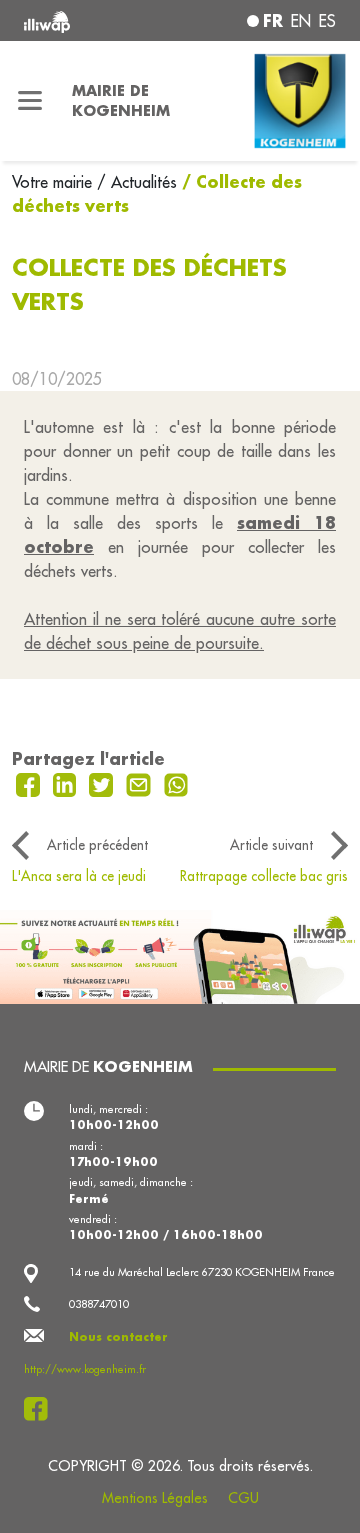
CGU (243, 1498)
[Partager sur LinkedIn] (67, 783)
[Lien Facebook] (41, 1409)
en (301, 21)
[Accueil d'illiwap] (82, 20)
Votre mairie (54, 182)
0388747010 (99, 1304)
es (327, 21)
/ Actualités (137, 182)
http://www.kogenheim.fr (85, 1369)
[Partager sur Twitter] (103, 783)
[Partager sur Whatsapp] (176, 783)
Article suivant (271, 845)
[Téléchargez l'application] (180, 955)
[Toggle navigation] (30, 101)
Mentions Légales (155, 1498)
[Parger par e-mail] (141, 783)
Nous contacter (118, 1337)
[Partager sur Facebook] (30, 783)
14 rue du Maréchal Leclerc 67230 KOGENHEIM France (202, 1272)
